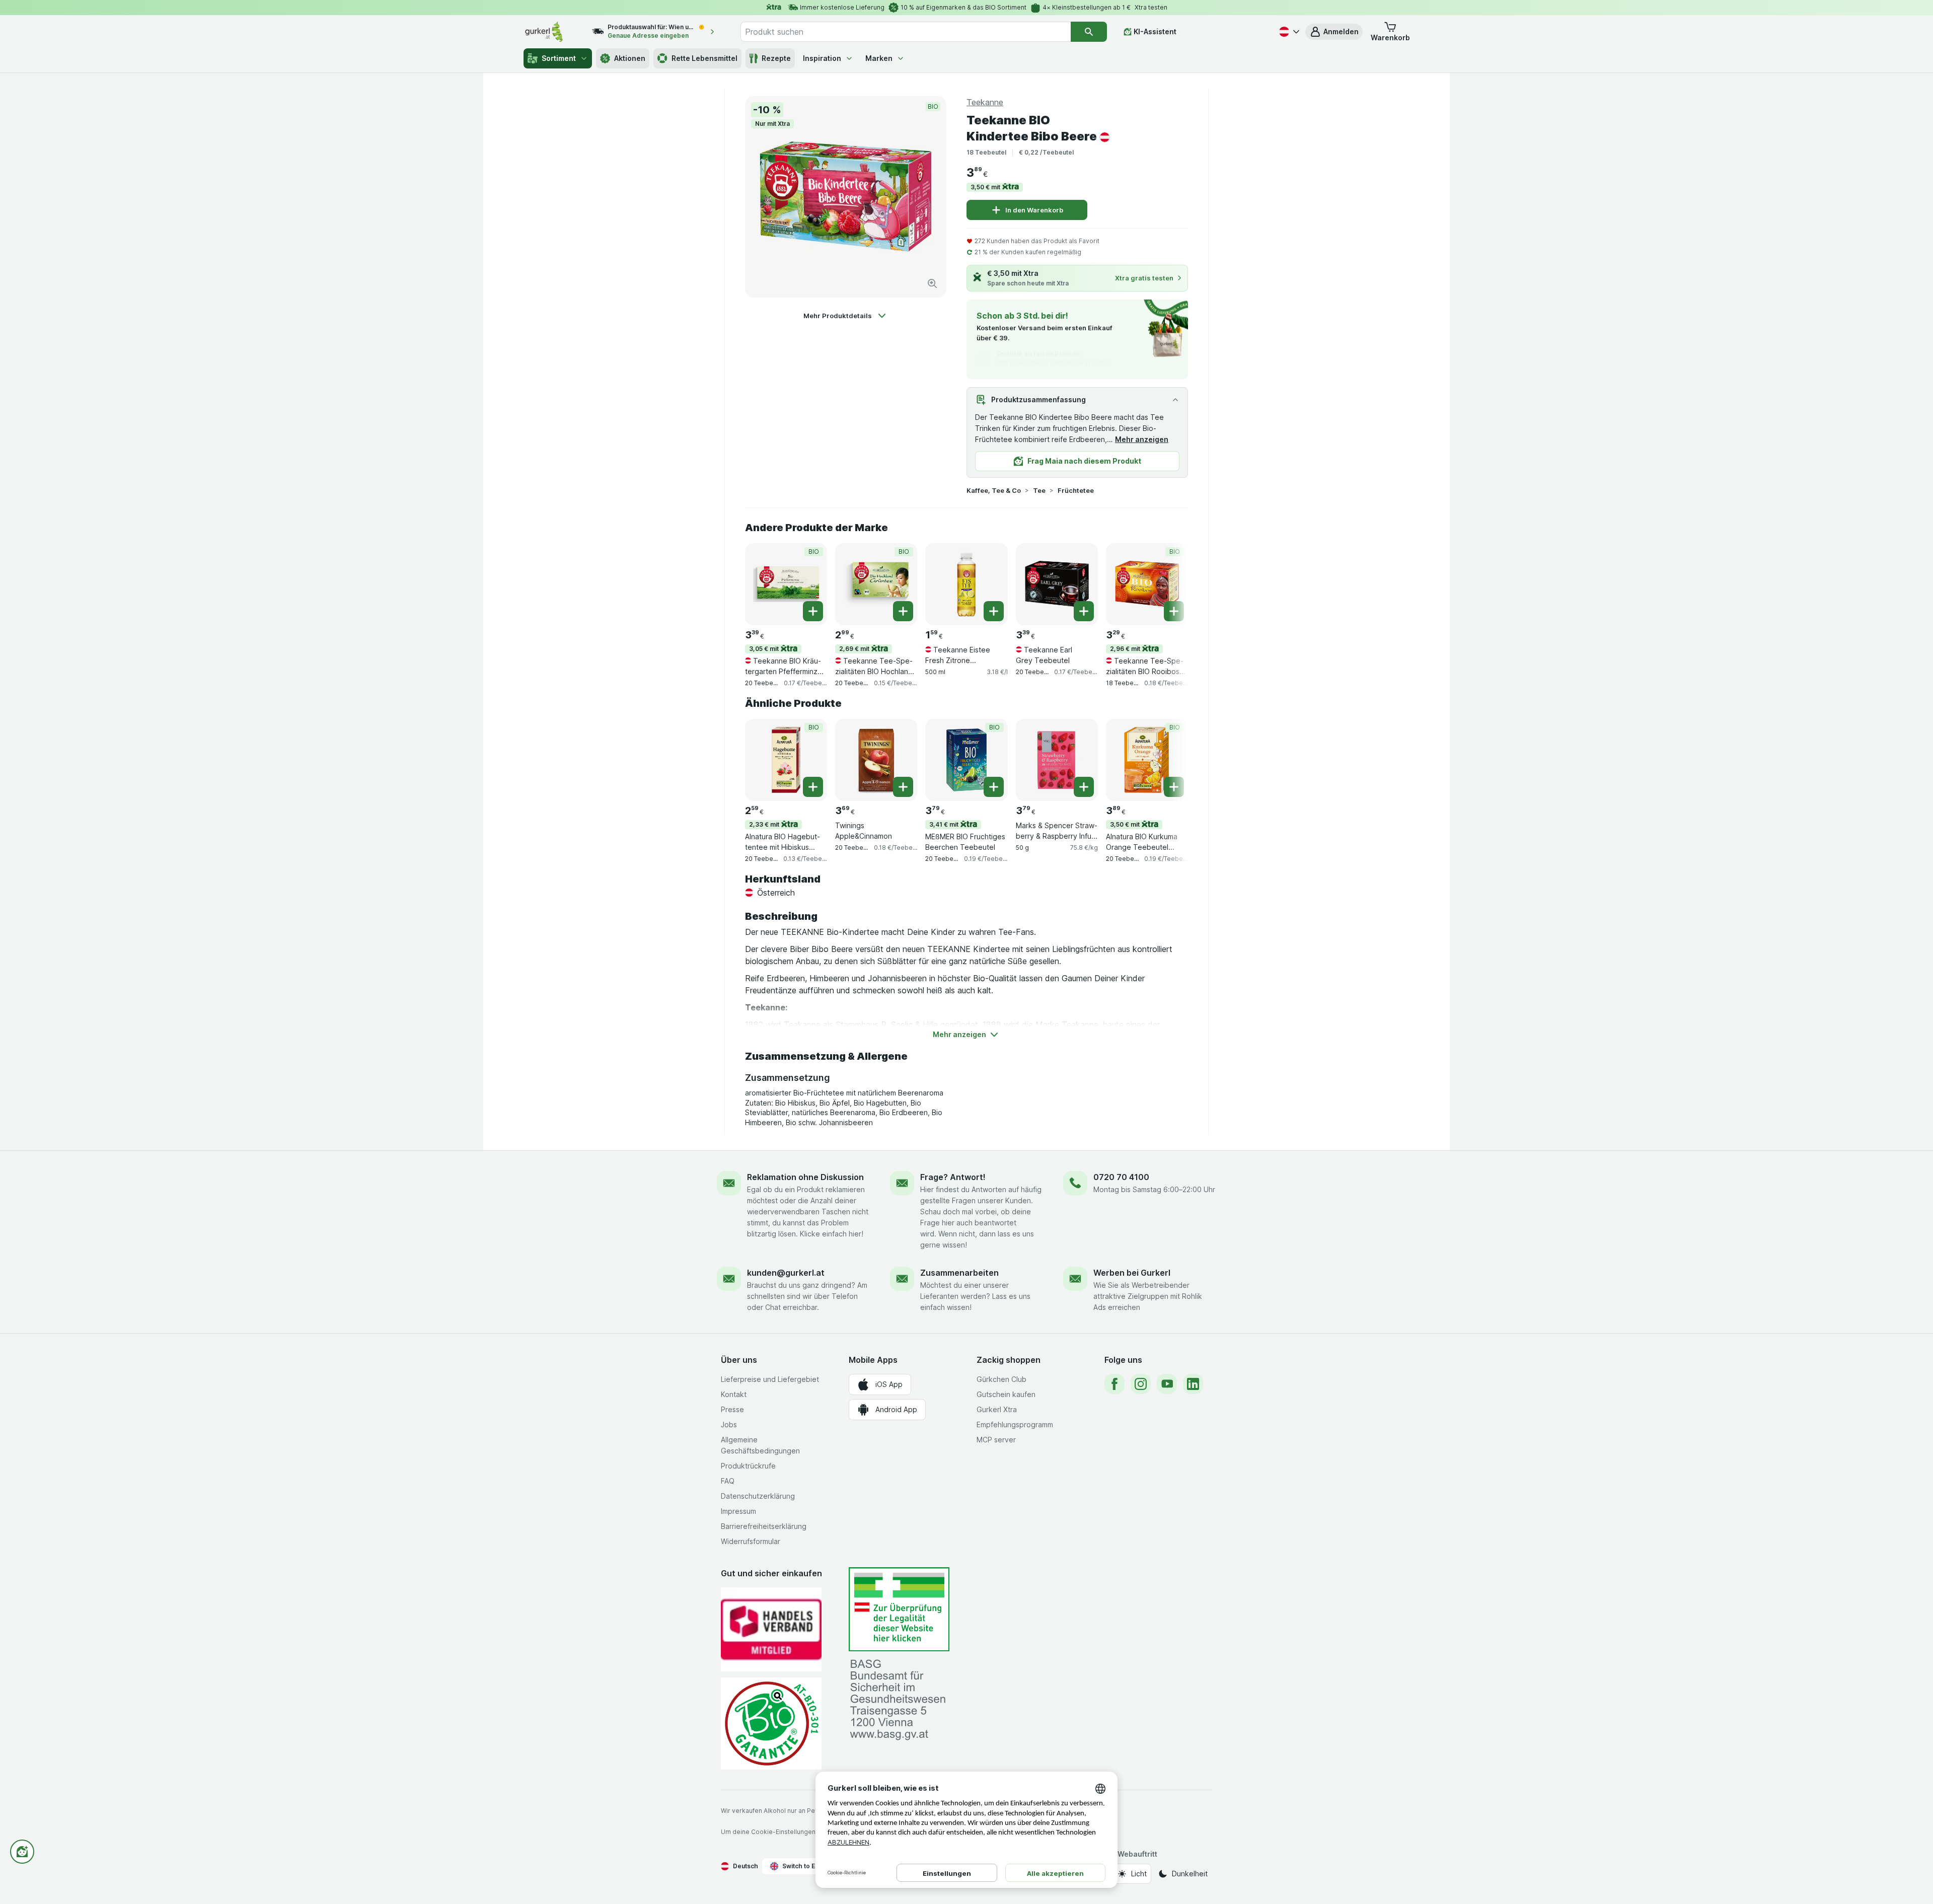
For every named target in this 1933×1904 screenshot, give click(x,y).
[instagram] (1141, 1384)
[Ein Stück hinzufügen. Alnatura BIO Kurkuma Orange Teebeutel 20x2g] (1174, 787)
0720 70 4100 (1121, 1177)
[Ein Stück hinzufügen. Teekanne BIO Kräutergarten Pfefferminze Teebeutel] (813, 611)
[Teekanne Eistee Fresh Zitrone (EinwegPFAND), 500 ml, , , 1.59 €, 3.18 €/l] (966, 584)
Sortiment (559, 58)
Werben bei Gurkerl (1132, 1273)
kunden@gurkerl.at (786, 1273)
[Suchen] (1089, 32)
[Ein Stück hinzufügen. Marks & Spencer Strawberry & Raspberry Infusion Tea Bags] (1084, 787)
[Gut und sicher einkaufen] (771, 1724)
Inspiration (822, 58)
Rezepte (776, 58)
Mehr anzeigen (1142, 439)
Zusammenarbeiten (959, 1273)
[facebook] (1114, 1384)
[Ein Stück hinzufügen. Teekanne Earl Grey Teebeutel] (1084, 611)
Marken (879, 58)
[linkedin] (1193, 1384)
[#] (899, 1609)
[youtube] (1167, 1384)
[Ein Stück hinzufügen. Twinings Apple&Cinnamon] (903, 787)
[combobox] (906, 32)
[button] (1334, 32)
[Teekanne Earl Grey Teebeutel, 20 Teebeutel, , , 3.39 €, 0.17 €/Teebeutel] (1057, 584)
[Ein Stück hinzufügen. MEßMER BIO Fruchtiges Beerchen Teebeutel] (994, 787)
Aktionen (630, 58)
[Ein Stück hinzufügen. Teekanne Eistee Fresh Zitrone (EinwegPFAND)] (994, 611)
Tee (1039, 490)
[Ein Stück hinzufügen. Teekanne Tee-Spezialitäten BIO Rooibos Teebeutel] (1174, 611)
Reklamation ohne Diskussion (805, 1177)
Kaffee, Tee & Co (994, 490)
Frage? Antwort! (953, 1177)
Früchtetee (1076, 490)
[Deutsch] (1288, 32)
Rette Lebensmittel (704, 58)
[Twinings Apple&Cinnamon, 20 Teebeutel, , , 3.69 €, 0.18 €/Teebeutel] (876, 760)
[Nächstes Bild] (1168, 583)
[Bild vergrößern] (932, 283)
